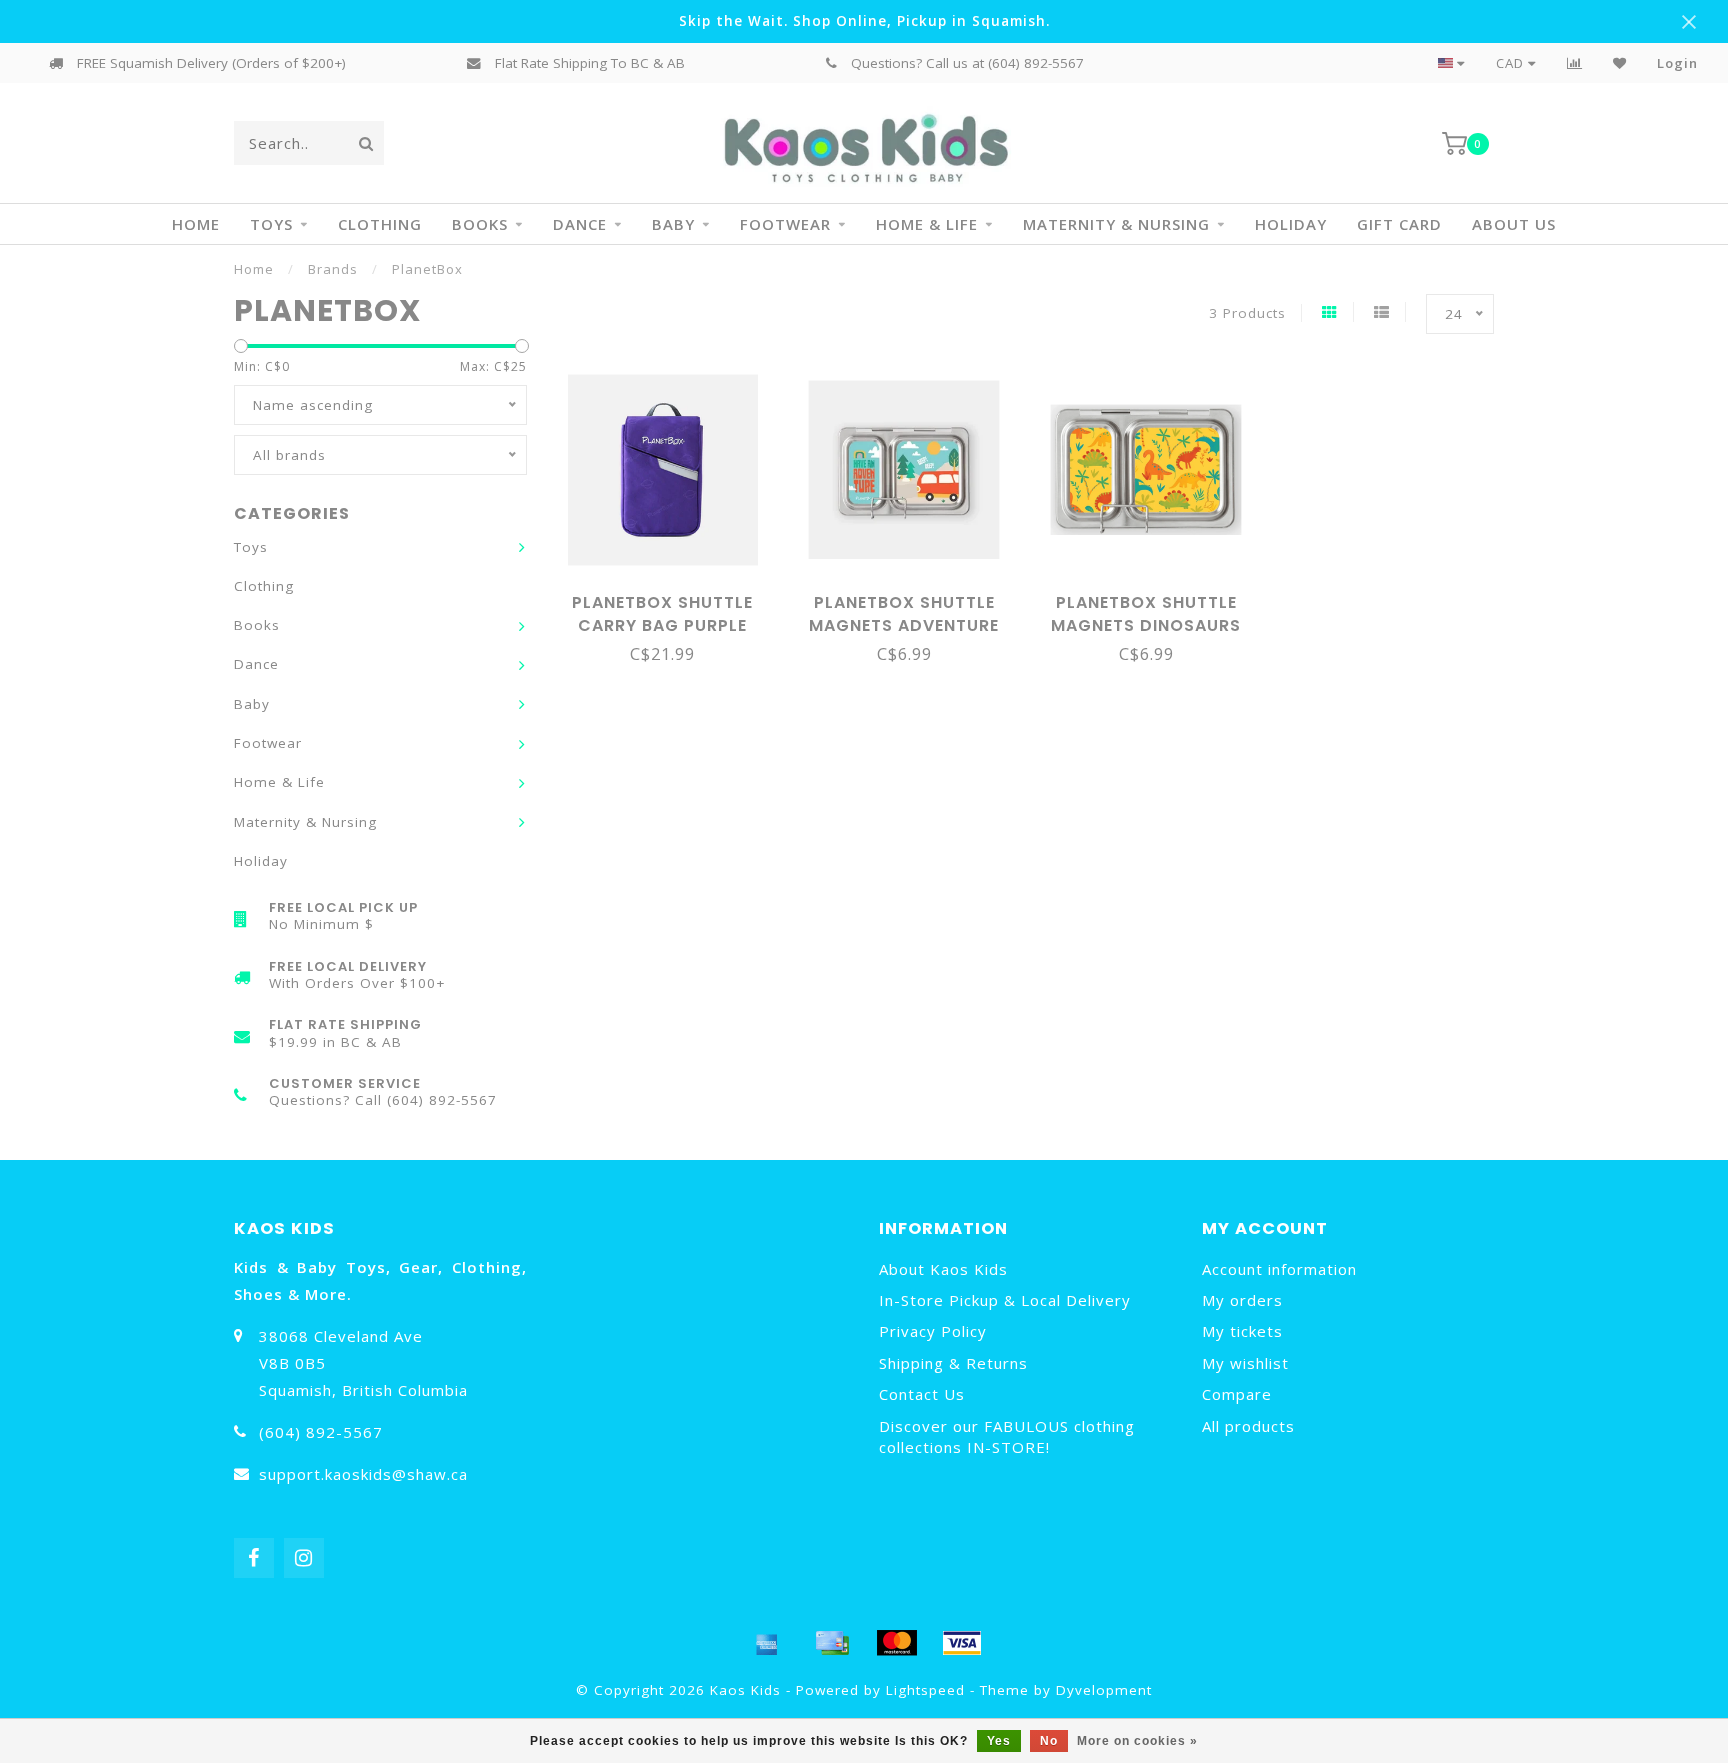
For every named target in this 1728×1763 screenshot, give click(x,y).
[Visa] (962, 1643)
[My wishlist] (1620, 63)
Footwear (785, 224)
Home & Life (927, 224)
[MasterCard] (897, 1643)
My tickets (1242, 1331)
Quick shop (671, 596)
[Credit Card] (832, 1643)
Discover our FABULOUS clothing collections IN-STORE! (1007, 1436)
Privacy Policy (933, 1331)
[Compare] (1575, 63)
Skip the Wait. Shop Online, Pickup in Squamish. (864, 21)
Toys (271, 224)
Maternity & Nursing (1116, 224)
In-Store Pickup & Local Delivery (1005, 1300)
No (1049, 1741)
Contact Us (922, 1394)
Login (1677, 63)
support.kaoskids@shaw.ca (363, 1474)
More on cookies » (1137, 1741)
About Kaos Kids (943, 1269)
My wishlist (1245, 1363)
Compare (1237, 1394)
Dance (580, 224)
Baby (673, 224)
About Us (1514, 224)
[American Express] (767, 1643)
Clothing (380, 224)
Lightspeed (925, 1690)
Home (196, 224)
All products (1248, 1426)
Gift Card (1399, 224)
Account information (1279, 1269)
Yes (999, 1741)
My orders (1242, 1300)
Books (480, 224)
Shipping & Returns (953, 1363)
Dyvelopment (1104, 1690)
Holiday (1291, 224)
